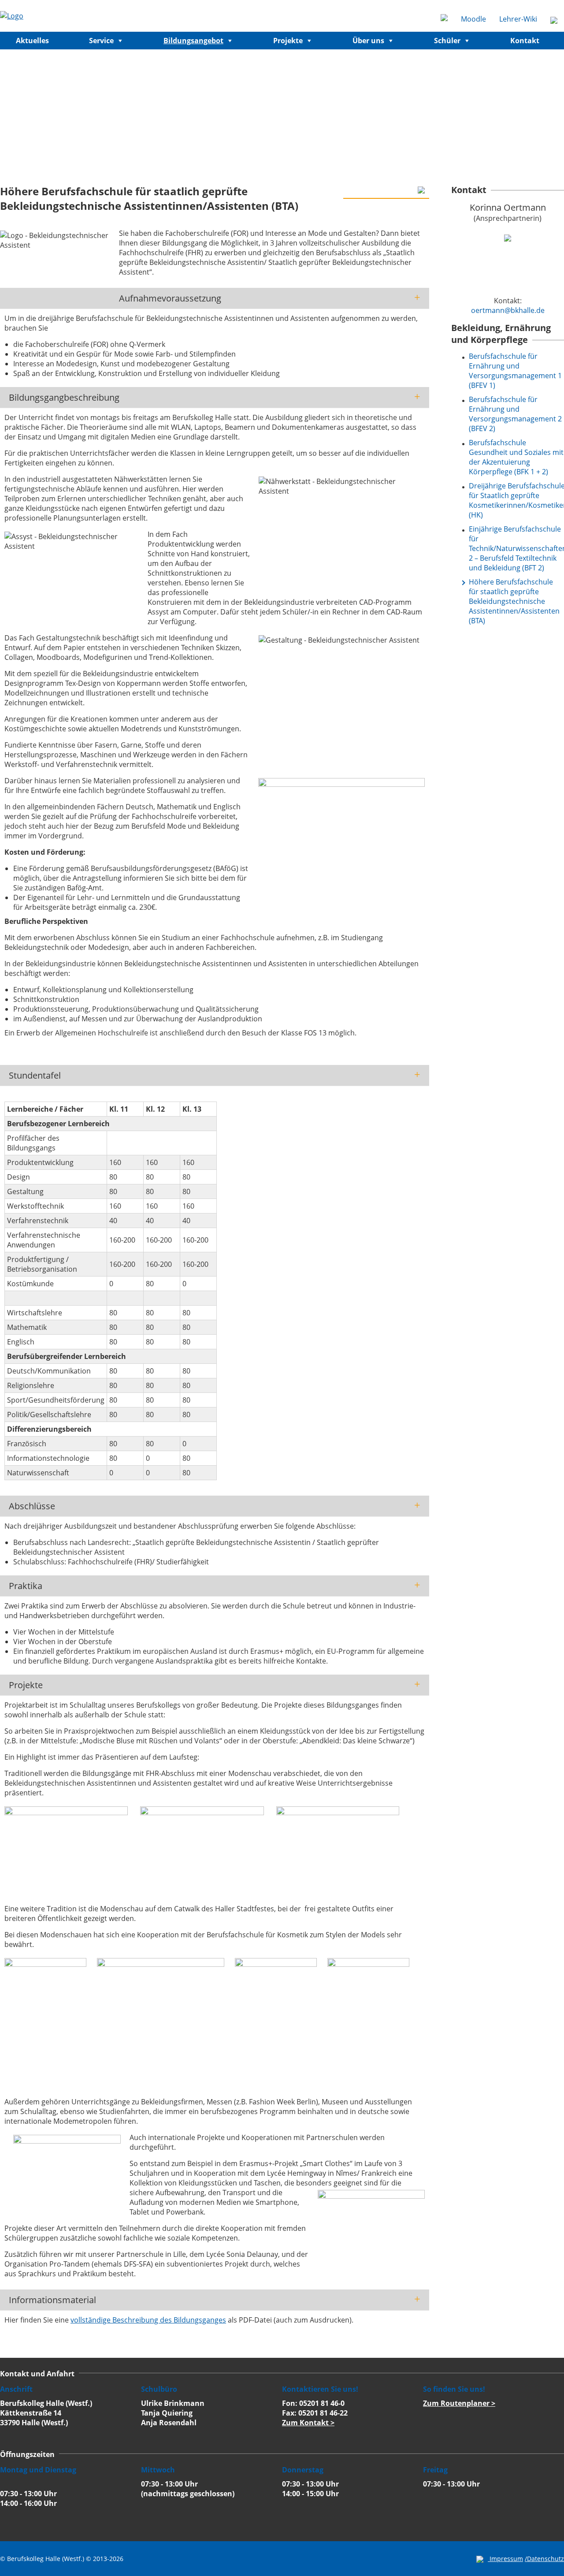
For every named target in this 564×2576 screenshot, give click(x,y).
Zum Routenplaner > (459, 2403)
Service (101, 41)
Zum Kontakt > (308, 2423)
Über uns (368, 41)
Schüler (447, 41)
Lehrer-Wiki (518, 19)
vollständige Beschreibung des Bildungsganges (148, 2320)
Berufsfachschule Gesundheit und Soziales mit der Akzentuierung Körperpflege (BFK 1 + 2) (516, 457)
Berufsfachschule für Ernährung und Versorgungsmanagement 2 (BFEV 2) (515, 414)
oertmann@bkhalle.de (508, 310)
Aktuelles (32, 41)
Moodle (473, 19)
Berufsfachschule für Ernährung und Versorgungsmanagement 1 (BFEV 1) (515, 371)
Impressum (506, 2559)
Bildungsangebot (193, 41)
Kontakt (525, 41)
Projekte (288, 41)
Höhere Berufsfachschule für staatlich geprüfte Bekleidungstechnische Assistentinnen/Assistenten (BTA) (514, 601)
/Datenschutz (544, 2559)
